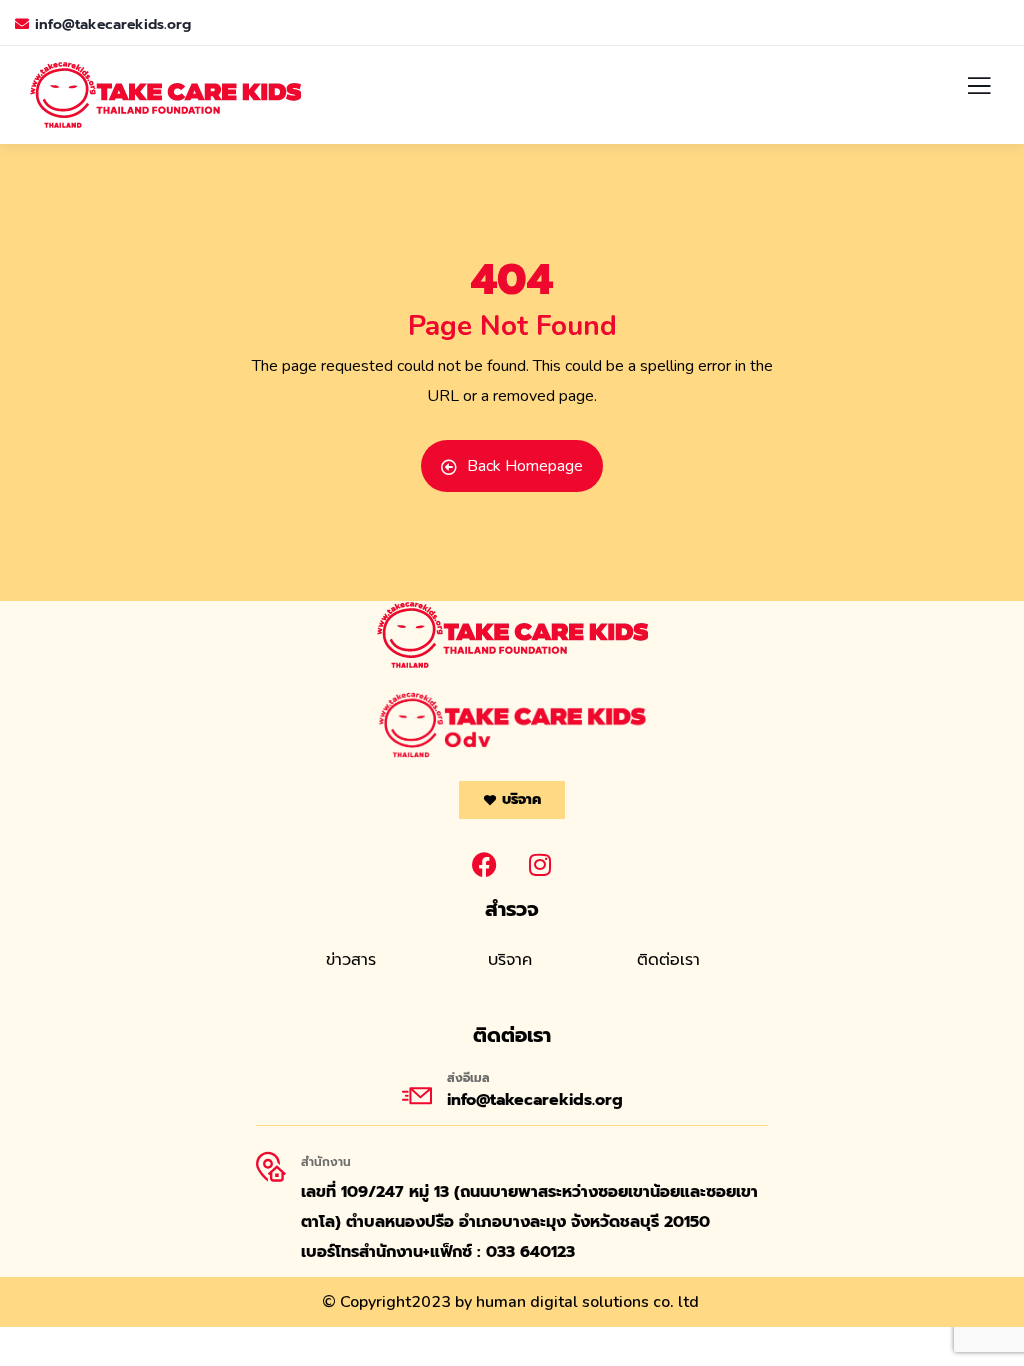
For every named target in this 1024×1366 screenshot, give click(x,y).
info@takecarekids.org (113, 24)
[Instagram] (540, 864)
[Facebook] (485, 864)
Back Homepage (525, 466)
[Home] (512, 635)
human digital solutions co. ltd (587, 1302)
